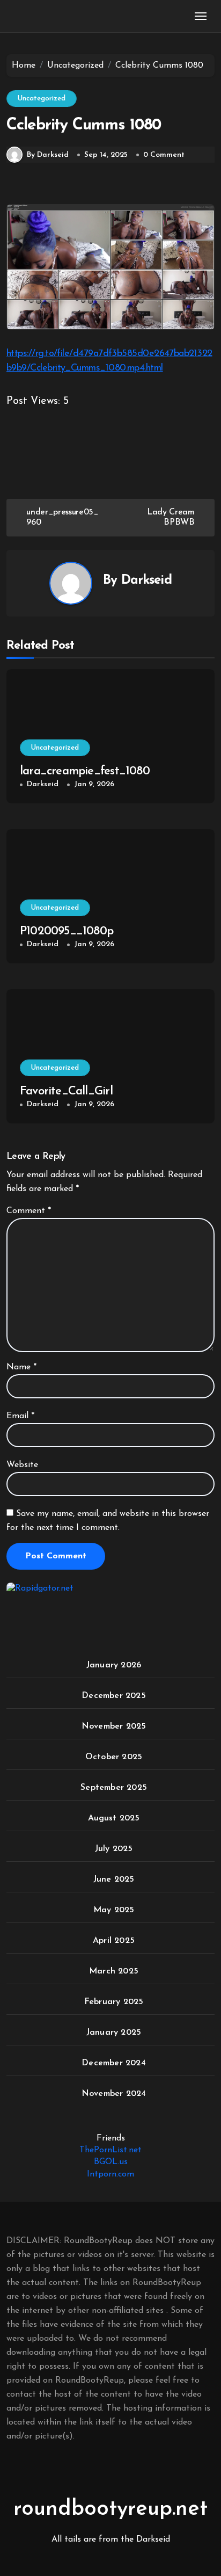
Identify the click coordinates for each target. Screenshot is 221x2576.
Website (22, 1465)
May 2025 (114, 1910)
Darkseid (146, 580)
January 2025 (114, 2033)
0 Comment (164, 155)
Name (21, 1367)
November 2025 (114, 1726)
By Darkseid (48, 155)
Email (20, 1416)
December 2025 (114, 1696)
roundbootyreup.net (110, 2509)
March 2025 (114, 1971)
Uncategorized (42, 99)
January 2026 (114, 1665)
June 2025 (114, 1880)
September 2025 (114, 1788)
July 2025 (114, 1849)
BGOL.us (111, 2162)
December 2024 (114, 2063)
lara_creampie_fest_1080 (85, 771)
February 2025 (114, 2002)
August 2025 (114, 1818)
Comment (29, 1211)
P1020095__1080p (67, 931)
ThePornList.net (110, 2150)
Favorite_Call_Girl (66, 1091)
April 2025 (114, 1941)
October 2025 (114, 1757)
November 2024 (114, 2094)
